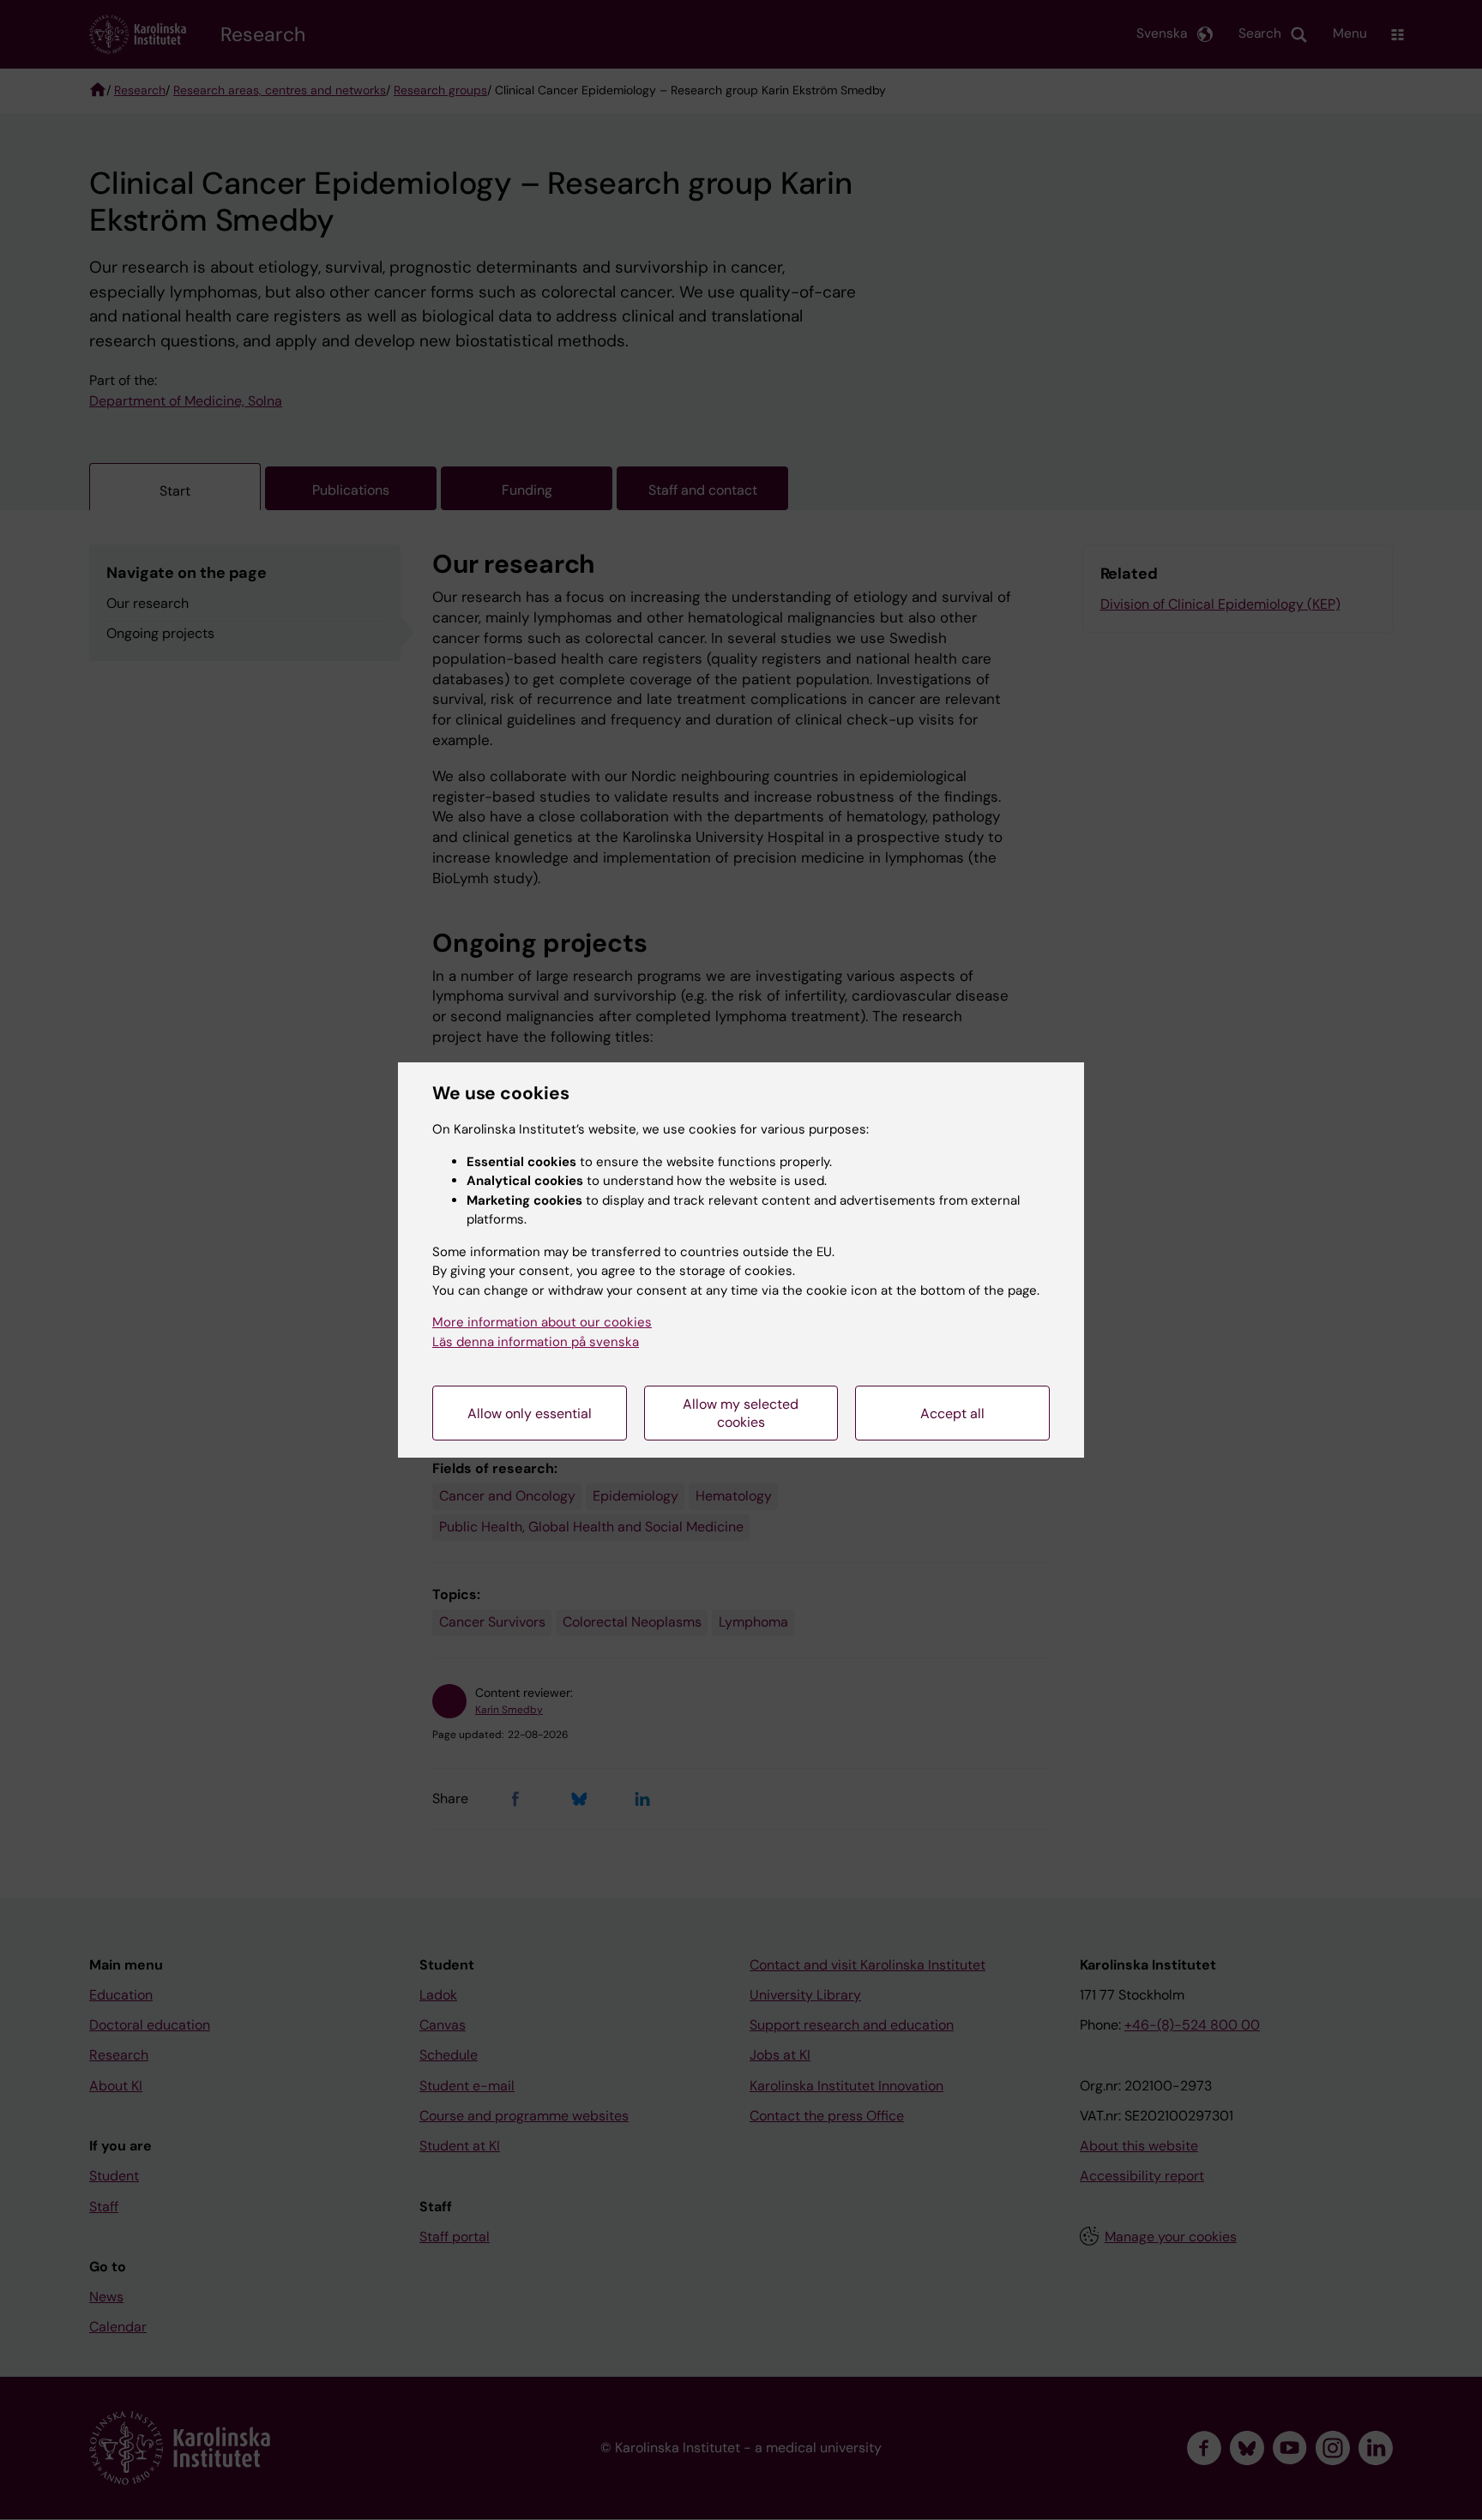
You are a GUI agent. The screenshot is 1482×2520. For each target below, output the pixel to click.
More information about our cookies (542, 1322)
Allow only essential (530, 1413)
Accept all (952, 1413)
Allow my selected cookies (741, 1413)
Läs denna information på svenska (536, 1342)
